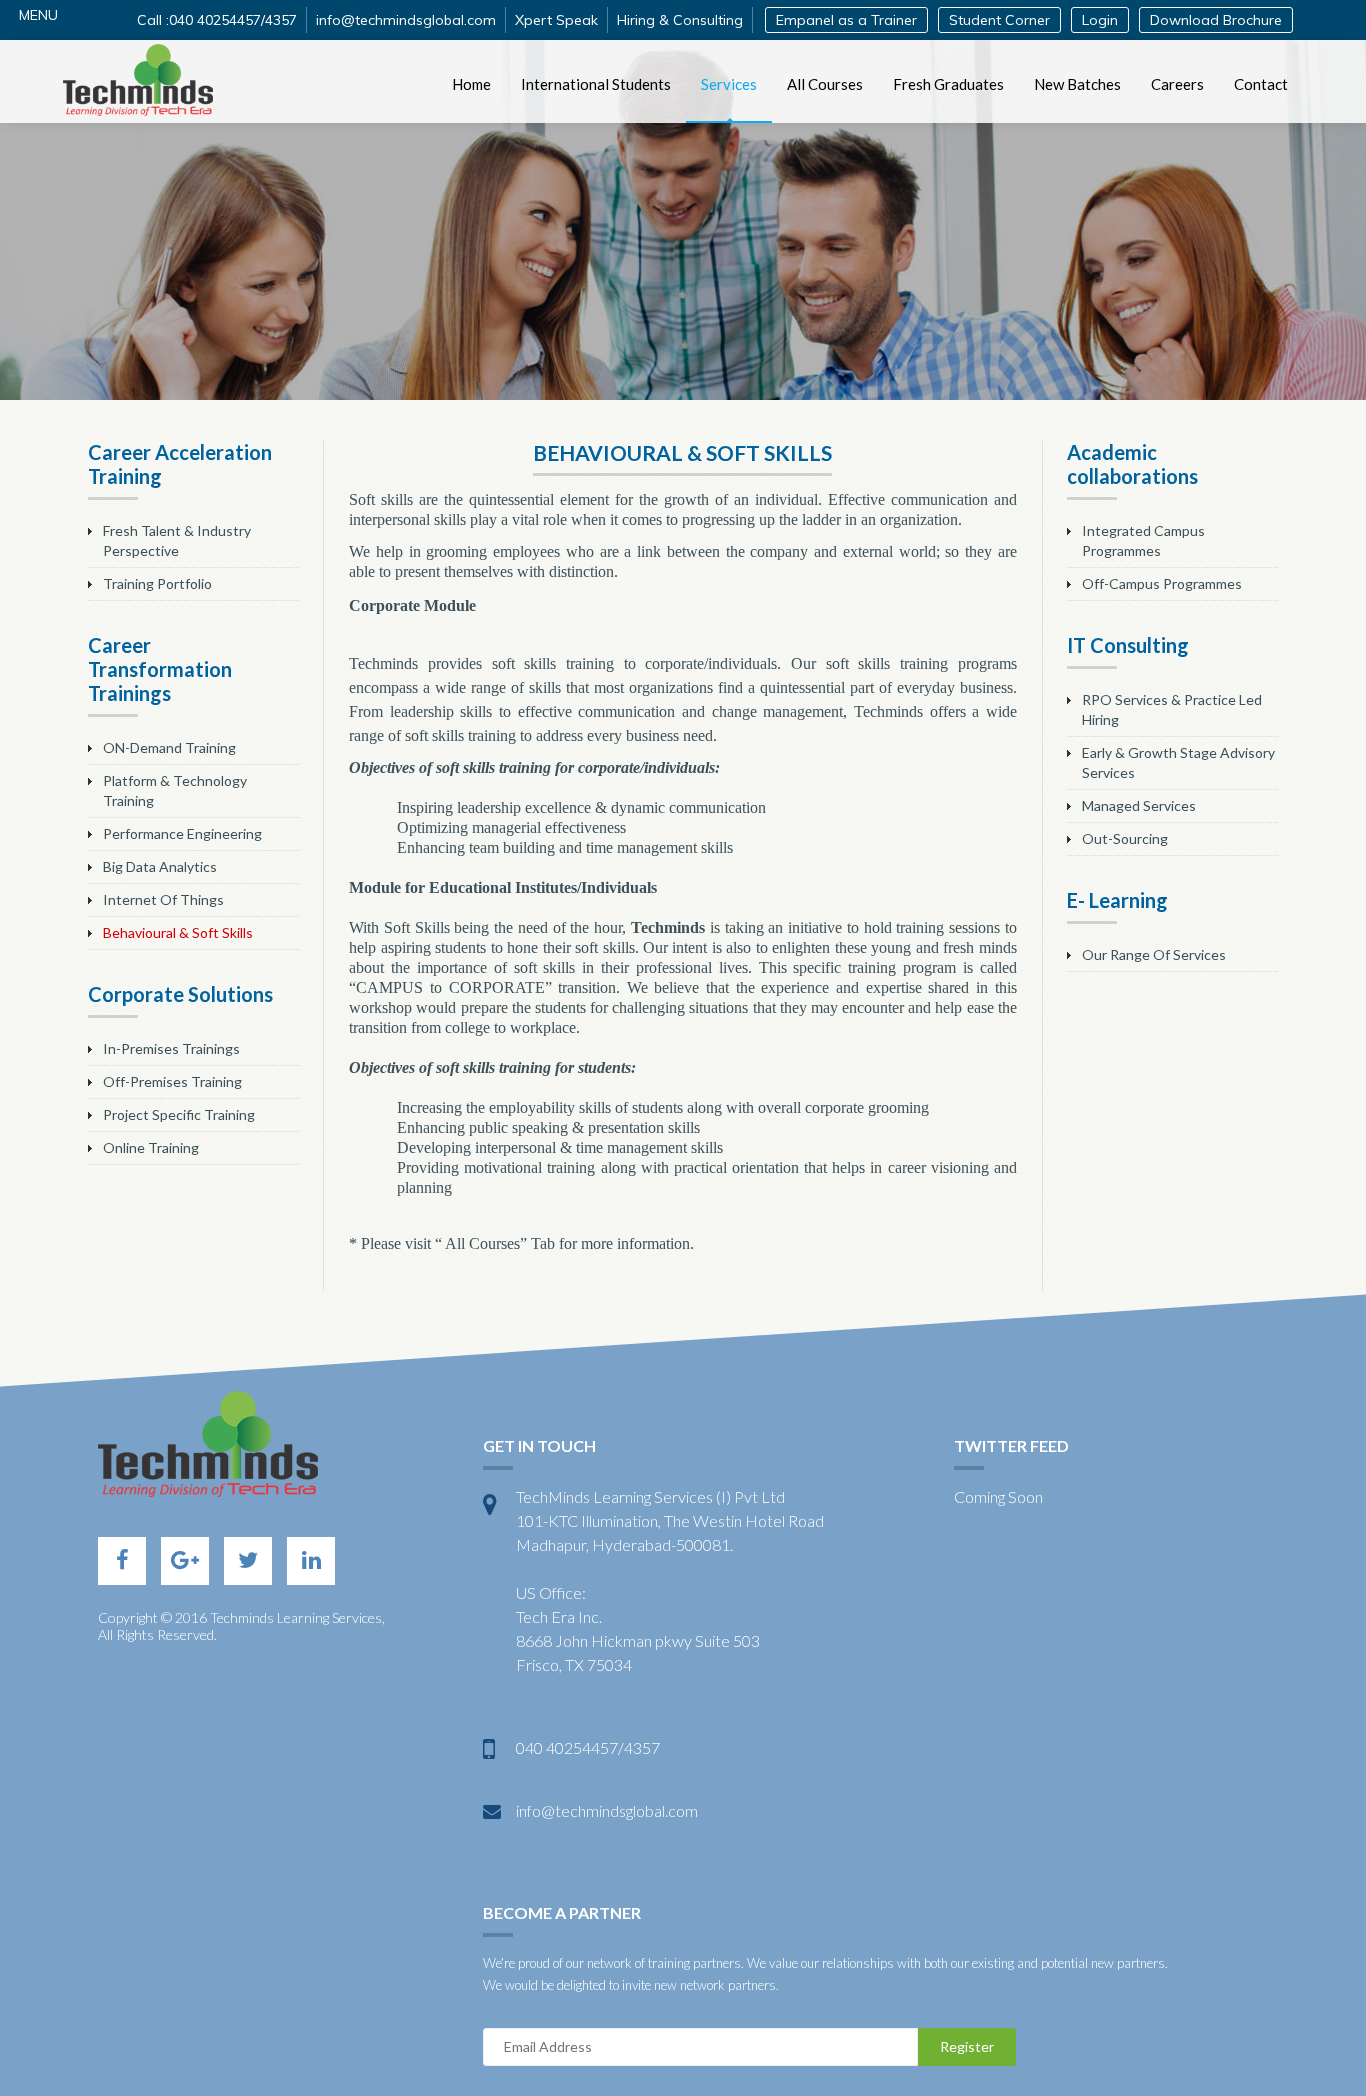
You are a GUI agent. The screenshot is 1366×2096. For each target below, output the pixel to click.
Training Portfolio (157, 583)
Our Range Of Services (1154, 954)
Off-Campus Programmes (1162, 583)
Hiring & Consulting (680, 20)
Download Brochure (1216, 20)
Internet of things (163, 899)
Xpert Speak (556, 20)
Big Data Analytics (160, 866)
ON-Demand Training (169, 747)
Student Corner (999, 20)
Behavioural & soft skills (178, 932)
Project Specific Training (179, 1114)
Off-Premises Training (172, 1081)
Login (1100, 20)
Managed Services (1139, 805)
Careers (1177, 84)
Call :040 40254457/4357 (217, 20)
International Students (596, 84)
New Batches (1077, 84)
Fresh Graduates (948, 84)
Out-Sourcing (1125, 838)
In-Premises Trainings (171, 1048)
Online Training (151, 1147)
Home (471, 84)
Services (729, 84)
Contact (1261, 84)
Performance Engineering (182, 833)
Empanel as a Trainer (846, 20)
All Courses (825, 84)
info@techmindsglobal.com (406, 20)
